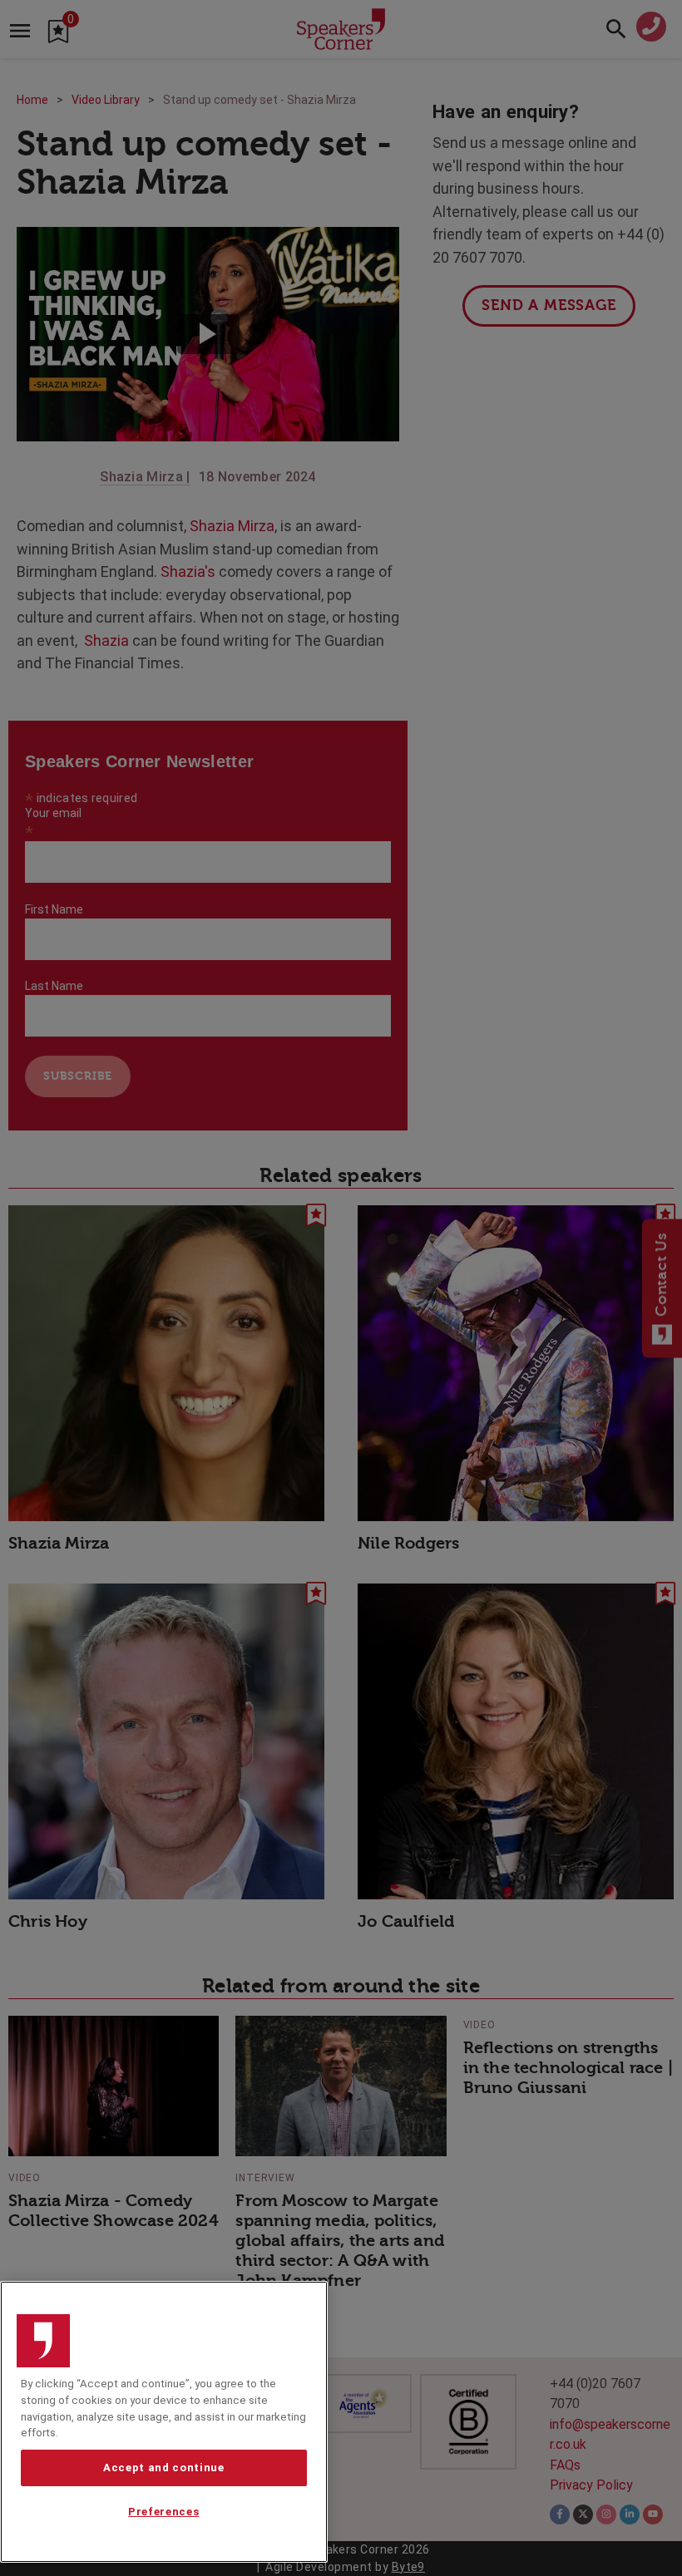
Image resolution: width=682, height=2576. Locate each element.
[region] (164, 2422)
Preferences (163, 2512)
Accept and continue (163, 2468)
